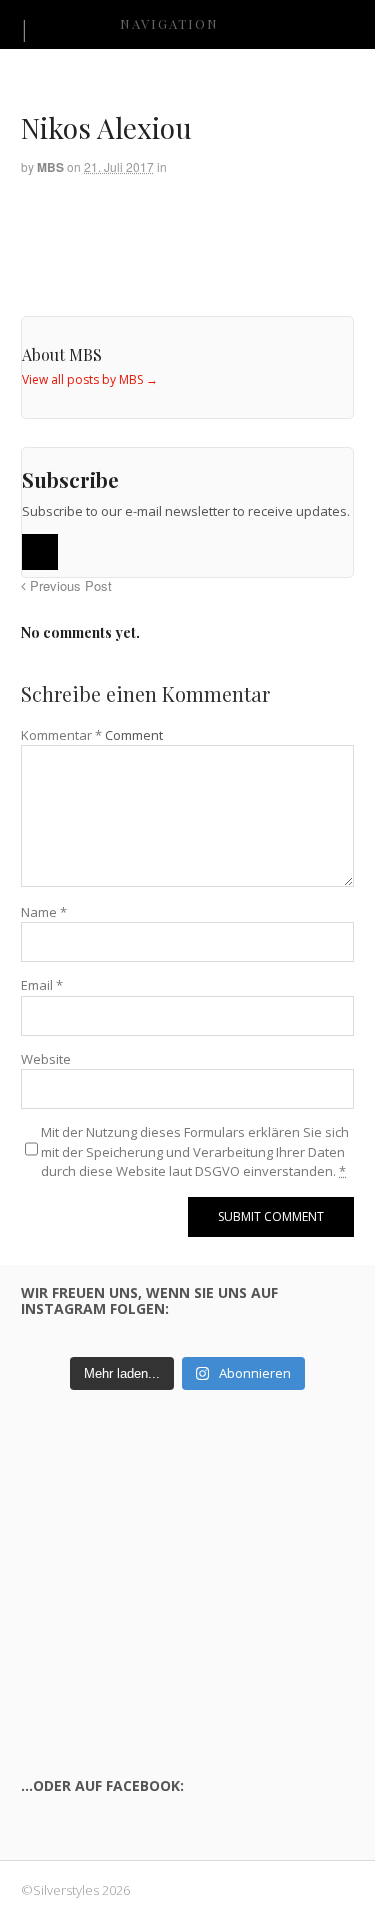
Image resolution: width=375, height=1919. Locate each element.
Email (42, 985)
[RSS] (40, 552)
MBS (50, 167)
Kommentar (61, 735)
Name (44, 912)
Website (46, 1059)
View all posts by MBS (90, 379)
